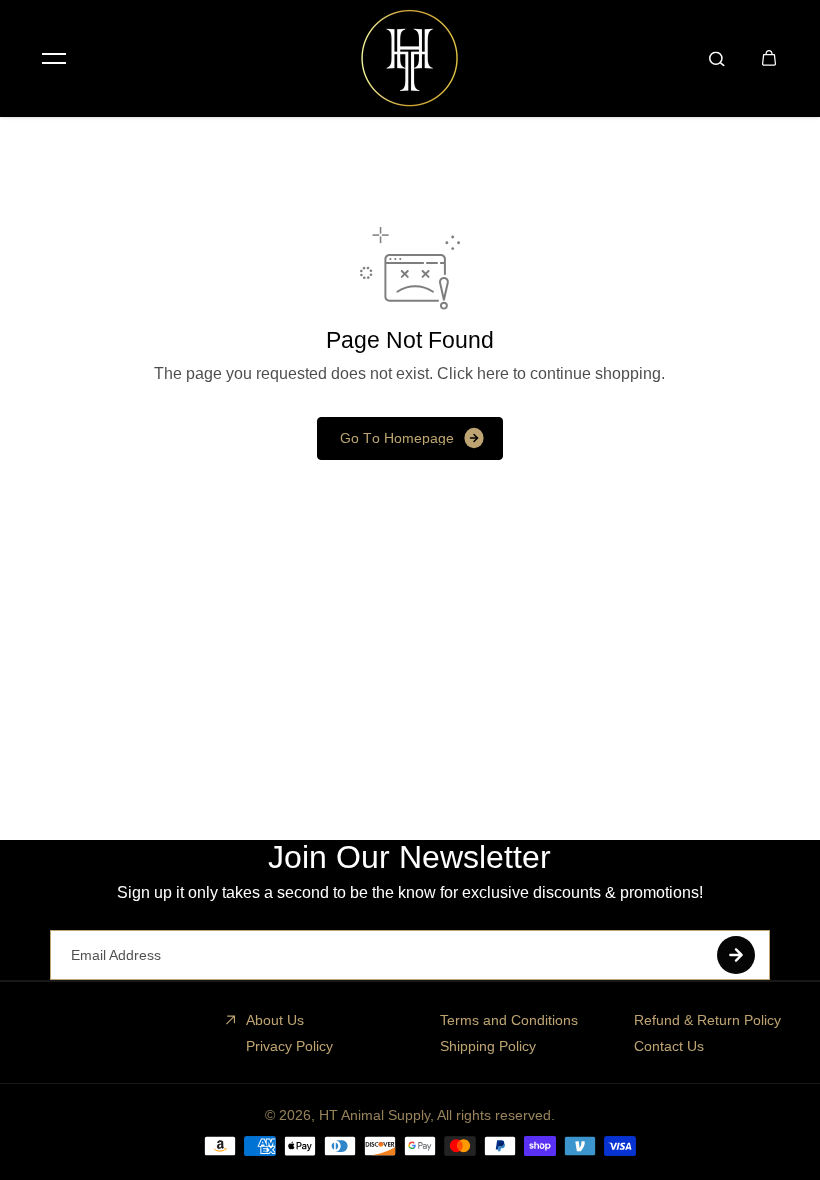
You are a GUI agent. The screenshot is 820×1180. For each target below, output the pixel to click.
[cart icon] (769, 58)
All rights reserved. (496, 1115)
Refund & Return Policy (707, 1020)
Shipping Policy (488, 1046)
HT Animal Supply (374, 1115)
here (493, 373)
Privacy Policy (289, 1046)
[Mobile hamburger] (54, 58)
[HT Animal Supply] (410, 58)
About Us (275, 1020)
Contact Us (669, 1046)
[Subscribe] (736, 955)
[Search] (717, 58)
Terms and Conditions (509, 1020)
